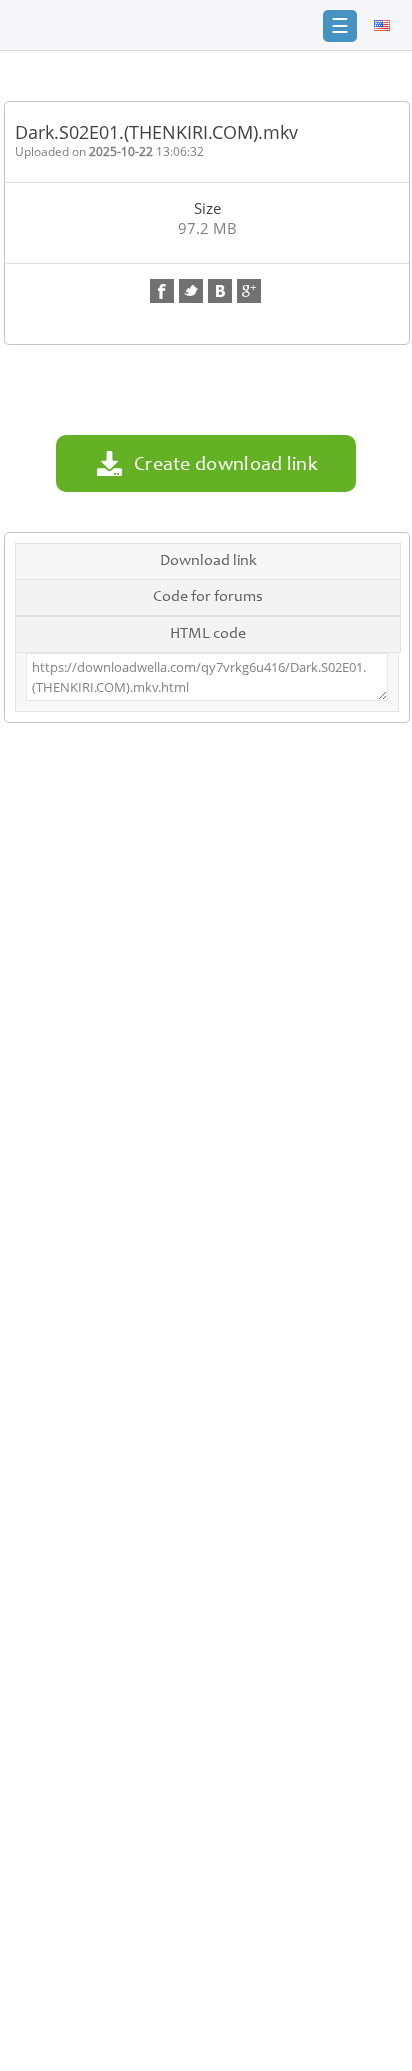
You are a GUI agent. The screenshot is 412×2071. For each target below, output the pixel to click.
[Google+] (249, 291)
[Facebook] (162, 291)
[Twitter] (191, 291)
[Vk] (220, 291)
